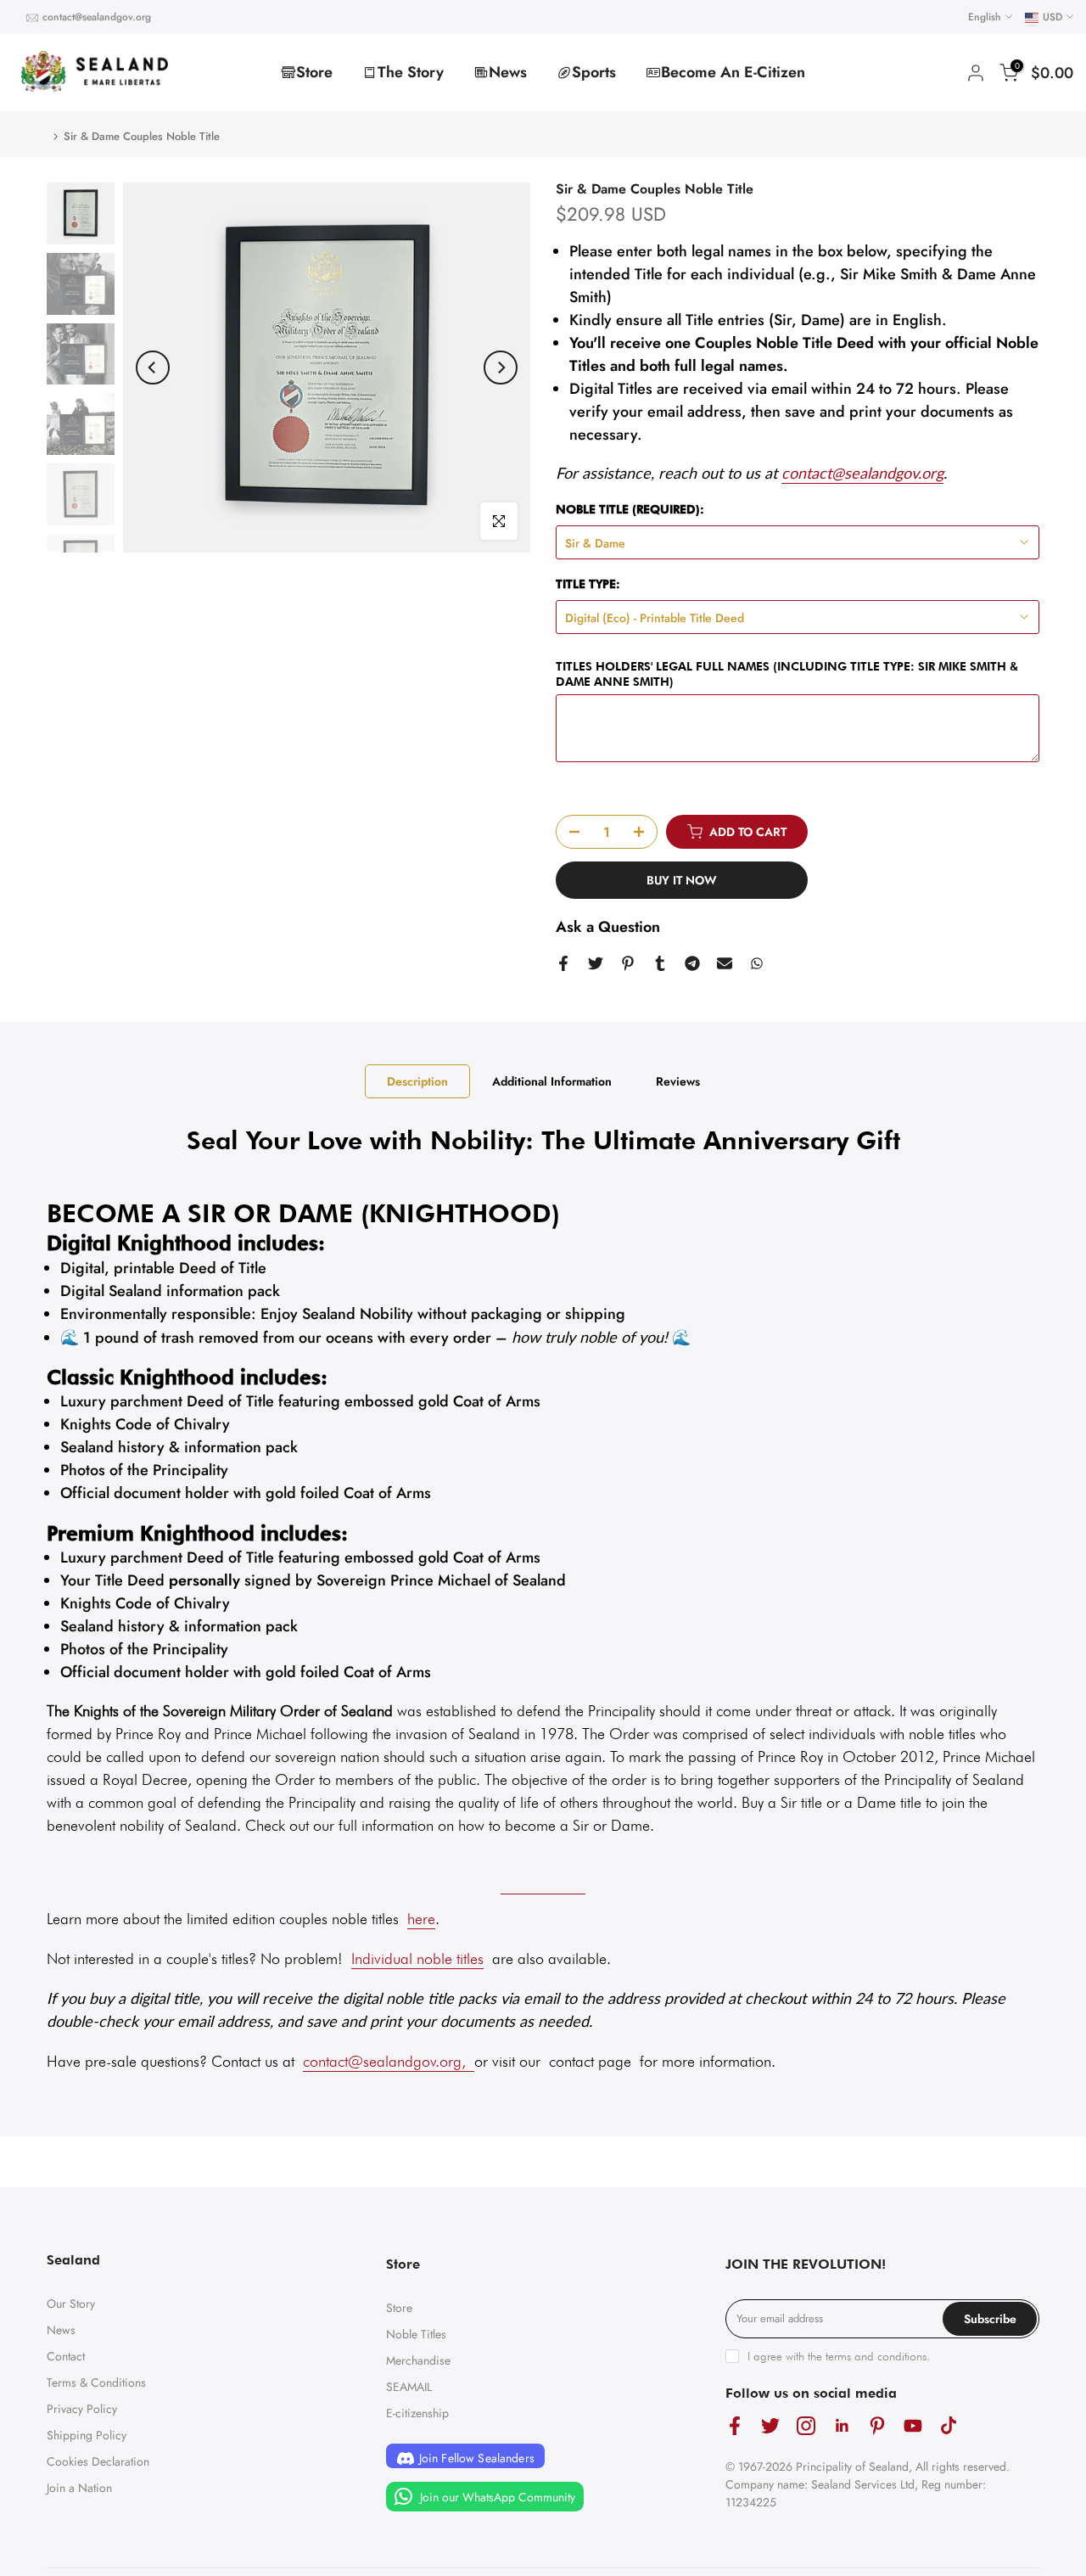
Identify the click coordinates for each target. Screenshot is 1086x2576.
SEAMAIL (409, 2387)
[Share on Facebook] (563, 963)
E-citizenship (417, 2413)
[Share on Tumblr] (660, 963)
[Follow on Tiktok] (949, 2426)
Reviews (678, 1081)
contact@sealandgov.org (97, 17)
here (421, 1919)
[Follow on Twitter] (770, 2426)
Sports (594, 72)
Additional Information (552, 1081)
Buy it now (682, 880)
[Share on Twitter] (596, 963)
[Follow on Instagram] (806, 2426)
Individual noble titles (417, 1959)
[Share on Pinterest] (628, 963)
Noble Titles (416, 2334)
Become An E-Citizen (733, 72)
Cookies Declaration (98, 2461)
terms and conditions (876, 2356)
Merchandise (418, 2360)
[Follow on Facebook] (735, 2426)
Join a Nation (79, 2488)
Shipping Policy (87, 2435)
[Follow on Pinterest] (877, 2426)
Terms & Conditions (96, 2382)
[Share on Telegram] (692, 963)
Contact (66, 2356)
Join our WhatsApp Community (496, 2497)
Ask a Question (608, 927)
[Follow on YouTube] (913, 2426)
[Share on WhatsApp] (757, 963)
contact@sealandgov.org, (384, 2061)
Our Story (71, 2304)
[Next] (501, 368)
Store (314, 72)
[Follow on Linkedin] (842, 2426)
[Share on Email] (725, 963)
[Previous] (153, 368)
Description (417, 1081)
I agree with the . (839, 2356)
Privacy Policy (82, 2409)
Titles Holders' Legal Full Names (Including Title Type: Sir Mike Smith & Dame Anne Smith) (787, 674)
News (508, 72)
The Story (411, 72)
